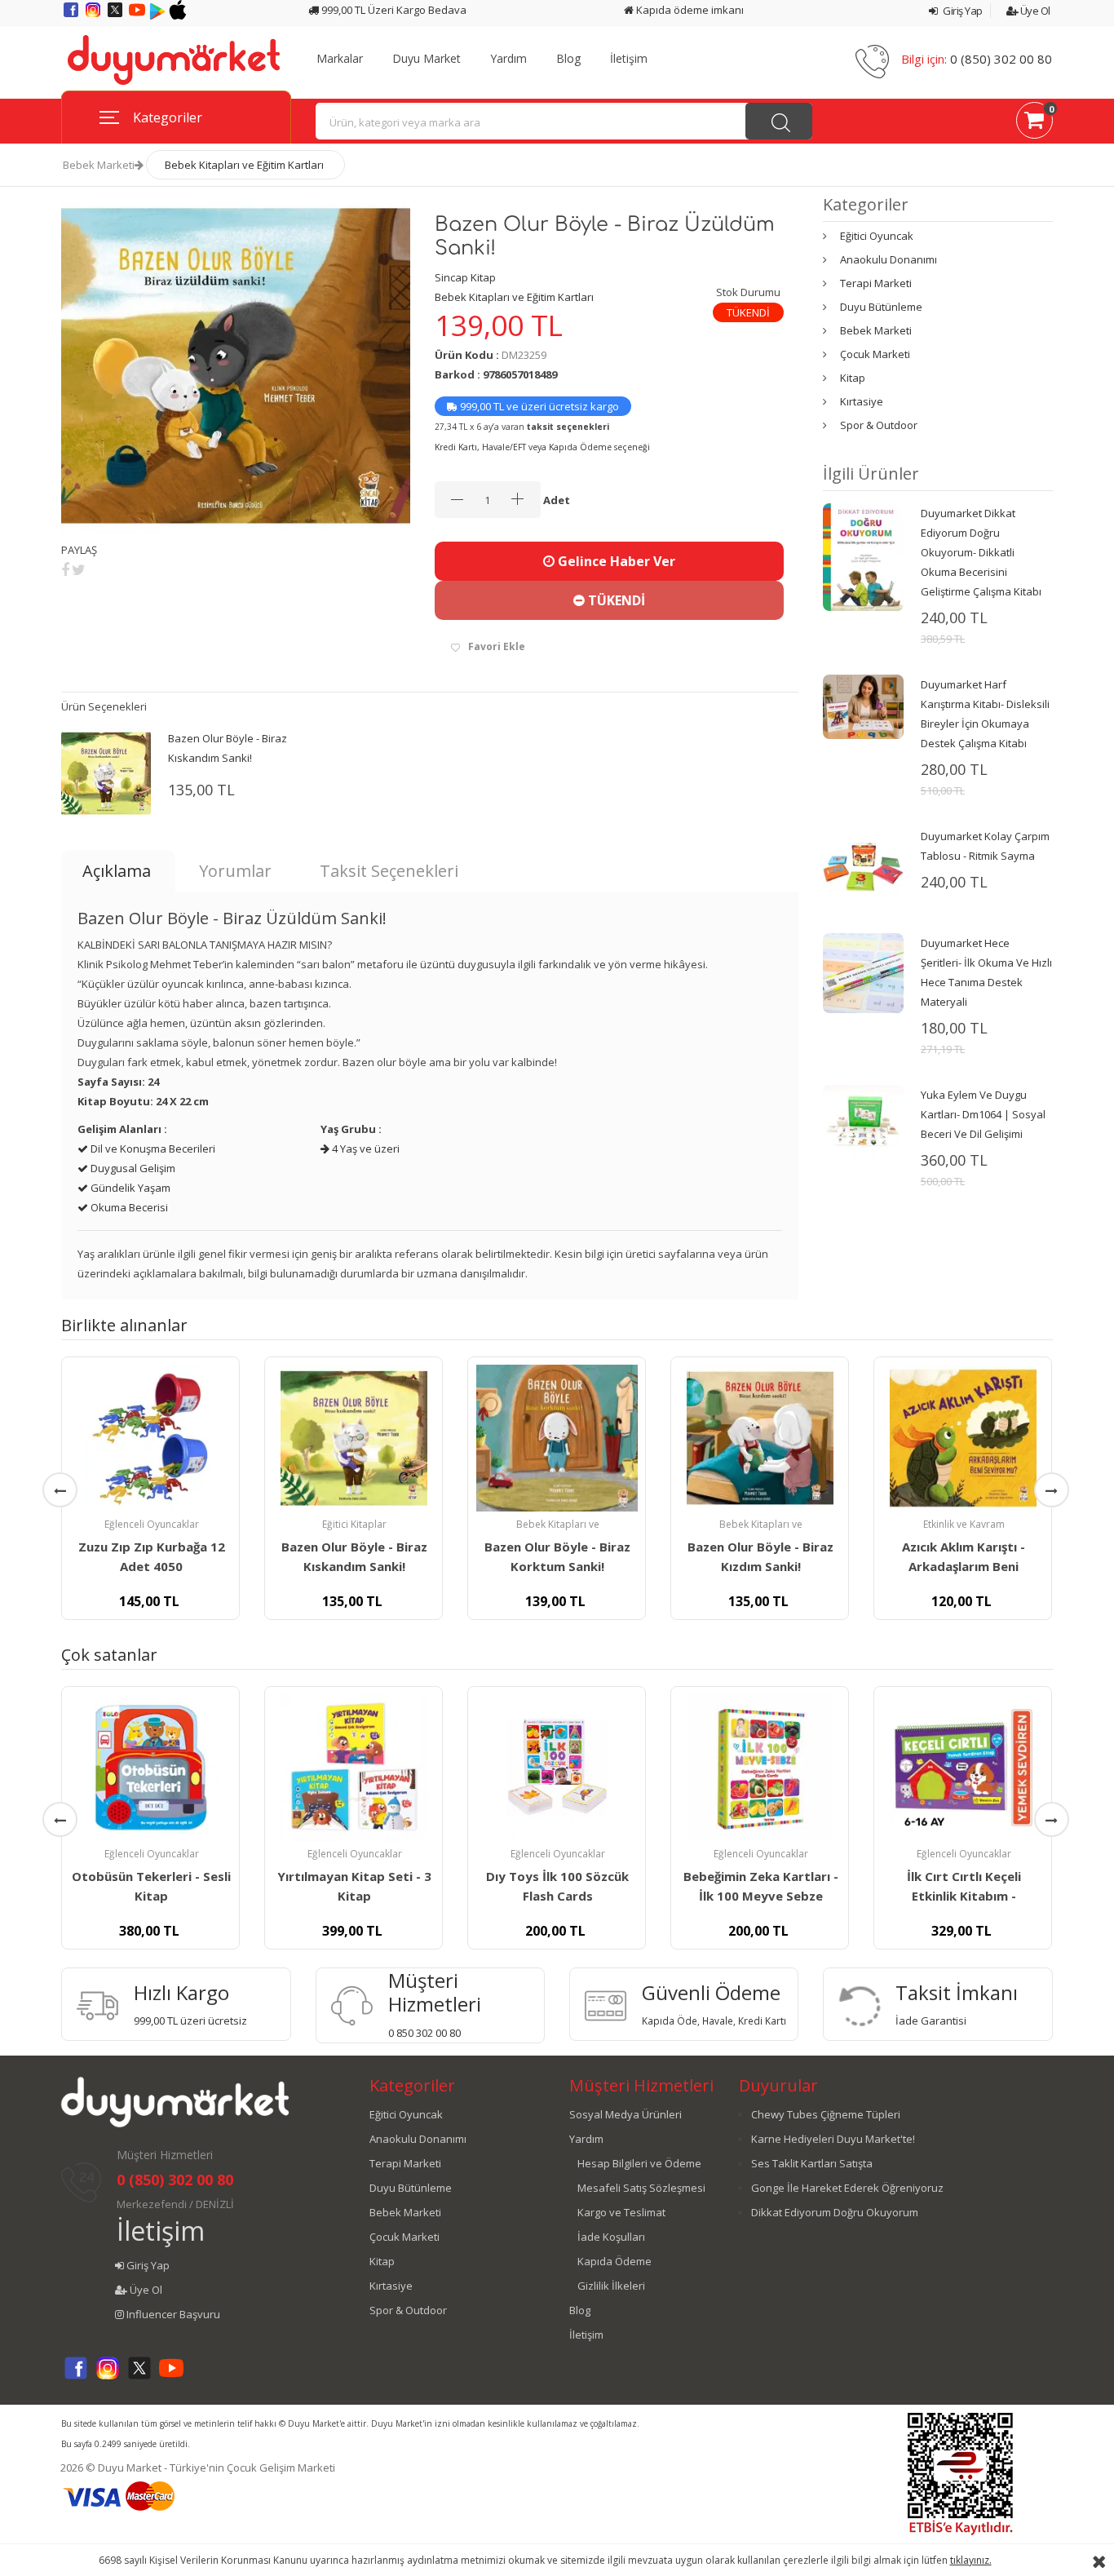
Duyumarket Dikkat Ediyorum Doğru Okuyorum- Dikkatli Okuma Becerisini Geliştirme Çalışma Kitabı (981, 552)
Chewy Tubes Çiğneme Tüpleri (826, 2114)
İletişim (629, 59)
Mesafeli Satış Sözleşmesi (641, 2188)
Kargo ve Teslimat (621, 2212)
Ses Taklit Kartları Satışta (812, 2163)
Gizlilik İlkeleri (611, 2286)
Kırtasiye (862, 401)
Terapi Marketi (876, 283)
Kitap (853, 378)
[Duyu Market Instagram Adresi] (94, 15)
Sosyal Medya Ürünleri (626, 2114)
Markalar (340, 59)
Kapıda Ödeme (614, 2261)
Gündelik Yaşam (129, 1188)
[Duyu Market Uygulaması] (159, 15)
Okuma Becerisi (128, 1207)
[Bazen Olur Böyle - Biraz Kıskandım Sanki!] (354, 1438)
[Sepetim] (1034, 123)
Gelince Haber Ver (615, 561)
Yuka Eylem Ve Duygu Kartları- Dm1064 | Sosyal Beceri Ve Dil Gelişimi (983, 1114)
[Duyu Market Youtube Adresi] (138, 15)
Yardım (508, 59)
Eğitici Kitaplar (354, 1524)
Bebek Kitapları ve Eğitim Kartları (244, 165)
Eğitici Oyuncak (877, 236)
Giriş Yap (962, 11)
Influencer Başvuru (172, 2314)
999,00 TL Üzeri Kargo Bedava (393, 10)
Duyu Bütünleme (881, 307)
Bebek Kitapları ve (558, 1524)
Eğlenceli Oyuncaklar (152, 1524)
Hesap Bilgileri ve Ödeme (639, 2163)
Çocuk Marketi (875, 354)
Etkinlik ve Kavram (964, 1524)
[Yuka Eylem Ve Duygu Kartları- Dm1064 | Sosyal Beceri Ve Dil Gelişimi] (863, 1124)
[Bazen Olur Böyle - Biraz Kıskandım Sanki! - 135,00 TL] (106, 772)
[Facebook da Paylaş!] (65, 569)
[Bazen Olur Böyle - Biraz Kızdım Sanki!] (760, 1438)
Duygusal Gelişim (132, 1168)
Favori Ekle (497, 646)
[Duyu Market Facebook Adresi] (72, 15)
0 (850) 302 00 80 (1001, 59)
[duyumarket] (174, 59)
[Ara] (779, 121)
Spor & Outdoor (879, 425)
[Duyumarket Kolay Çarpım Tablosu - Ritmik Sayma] (863, 865)
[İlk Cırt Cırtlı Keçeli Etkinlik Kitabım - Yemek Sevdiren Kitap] (963, 1768)
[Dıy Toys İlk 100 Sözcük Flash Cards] (557, 1768)
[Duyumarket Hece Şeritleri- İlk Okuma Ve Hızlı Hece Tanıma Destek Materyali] (863, 972)
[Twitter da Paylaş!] (79, 569)
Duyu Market (427, 59)
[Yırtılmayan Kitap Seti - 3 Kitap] (354, 1768)
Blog (568, 59)
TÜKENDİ (615, 600)
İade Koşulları (611, 2237)
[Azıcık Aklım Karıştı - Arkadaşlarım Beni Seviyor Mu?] (963, 1438)
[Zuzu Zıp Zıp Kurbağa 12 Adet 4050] (150, 1438)
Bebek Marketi (99, 165)
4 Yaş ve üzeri (365, 1149)
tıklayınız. (971, 2560)
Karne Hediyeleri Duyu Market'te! (833, 2139)
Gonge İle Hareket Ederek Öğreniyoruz (847, 2188)
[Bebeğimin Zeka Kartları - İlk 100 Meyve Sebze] (760, 1768)
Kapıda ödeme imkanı (689, 10)
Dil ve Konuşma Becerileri (152, 1149)
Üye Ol (1034, 11)
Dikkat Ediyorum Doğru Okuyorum (835, 2212)
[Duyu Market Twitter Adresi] (116, 15)
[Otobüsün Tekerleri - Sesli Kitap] (150, 1768)
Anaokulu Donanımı (889, 259)
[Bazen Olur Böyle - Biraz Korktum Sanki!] (557, 1438)
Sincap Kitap (465, 277)
